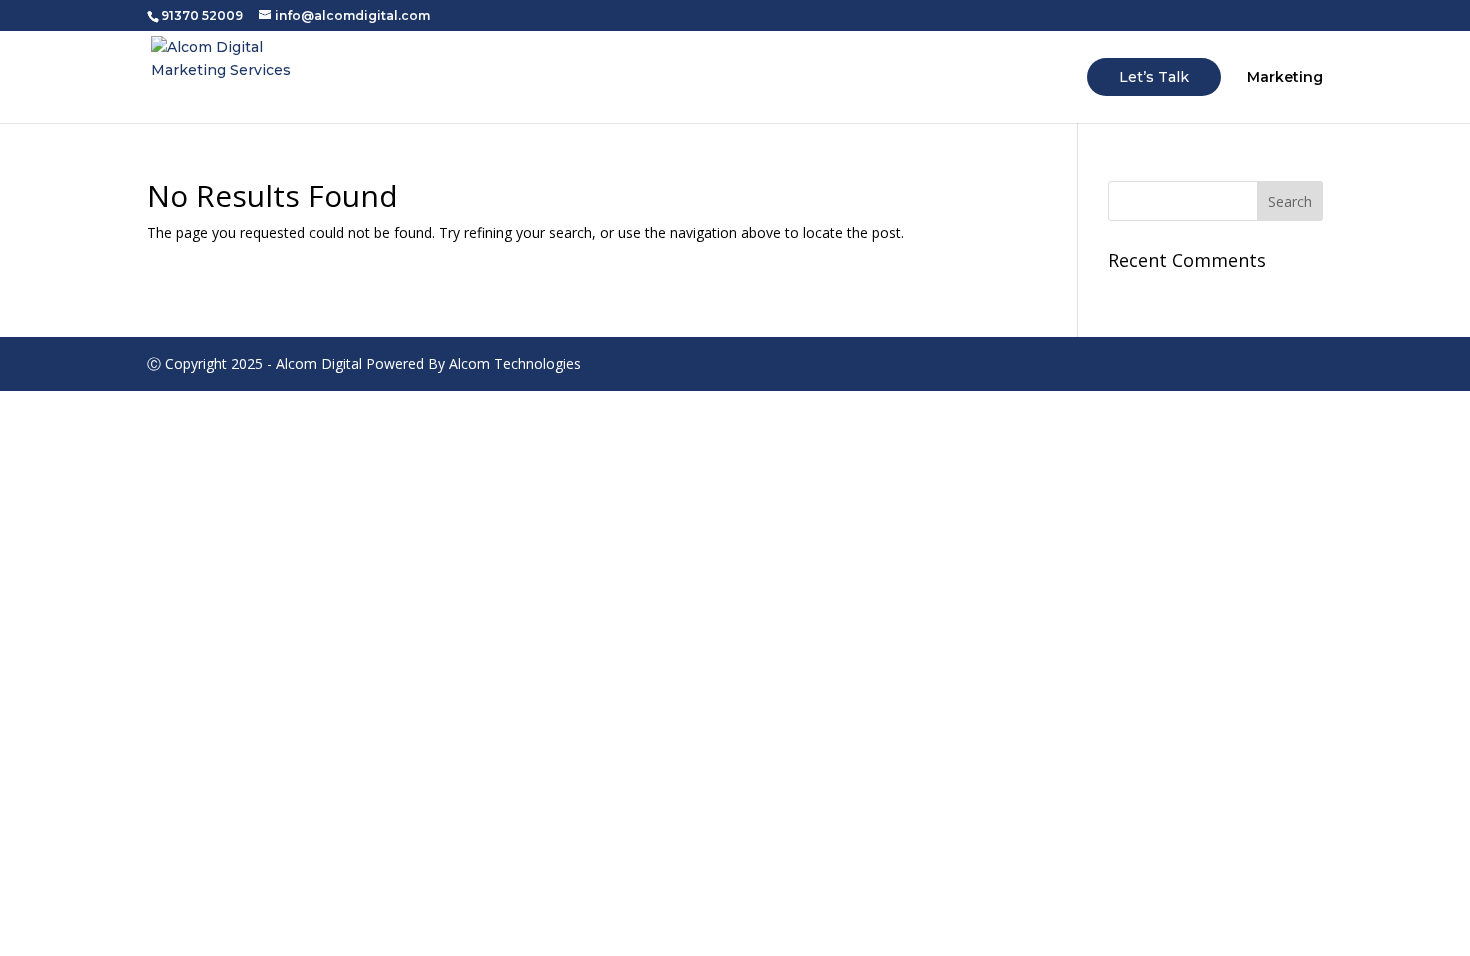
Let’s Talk (1154, 77)
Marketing (1285, 78)
